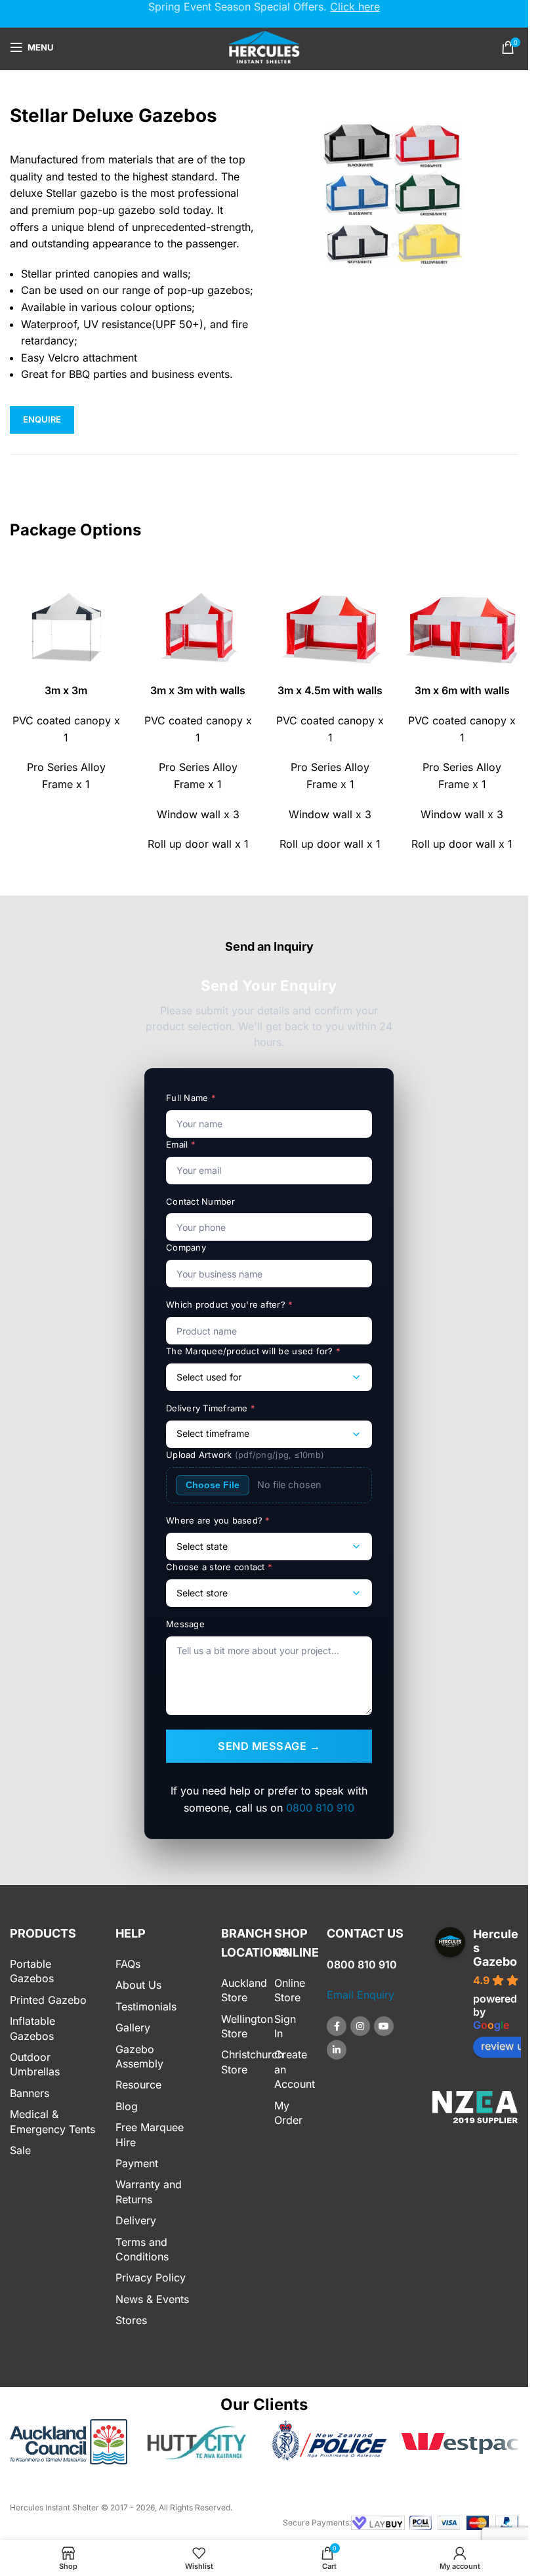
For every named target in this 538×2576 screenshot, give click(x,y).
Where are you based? (218, 1520)
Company (186, 1247)
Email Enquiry (361, 1995)
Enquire (42, 419)
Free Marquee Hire (150, 2134)
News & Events (152, 2299)
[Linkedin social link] (337, 2050)
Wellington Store (238, 2026)
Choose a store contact (219, 1567)
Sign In (285, 2026)
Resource (138, 2085)
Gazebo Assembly (139, 2056)
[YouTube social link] (384, 2026)
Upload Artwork (245, 1455)
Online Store (290, 1990)
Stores (131, 2320)
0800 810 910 (320, 1808)
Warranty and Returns (149, 2192)
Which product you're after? (230, 1304)
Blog (127, 2106)
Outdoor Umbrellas (35, 2064)
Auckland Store (238, 1990)
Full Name (191, 1098)
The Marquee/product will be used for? (253, 1351)
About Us (138, 1985)
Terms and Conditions (142, 2249)
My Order (288, 2113)
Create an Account (291, 2069)
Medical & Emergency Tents (52, 2121)
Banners (30, 2093)
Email (181, 1144)
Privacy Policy (151, 2277)
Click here (355, 7)
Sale (20, 2150)
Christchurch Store (238, 2062)
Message (185, 1624)
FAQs (128, 1964)
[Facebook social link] (337, 2026)
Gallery (133, 2027)
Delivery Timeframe (211, 1408)
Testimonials (146, 2006)
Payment (137, 2163)
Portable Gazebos (32, 1971)
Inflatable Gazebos (32, 2028)
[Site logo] (264, 46)
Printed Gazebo (48, 2000)
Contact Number (201, 1201)
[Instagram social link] (360, 2026)
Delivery (136, 2220)
